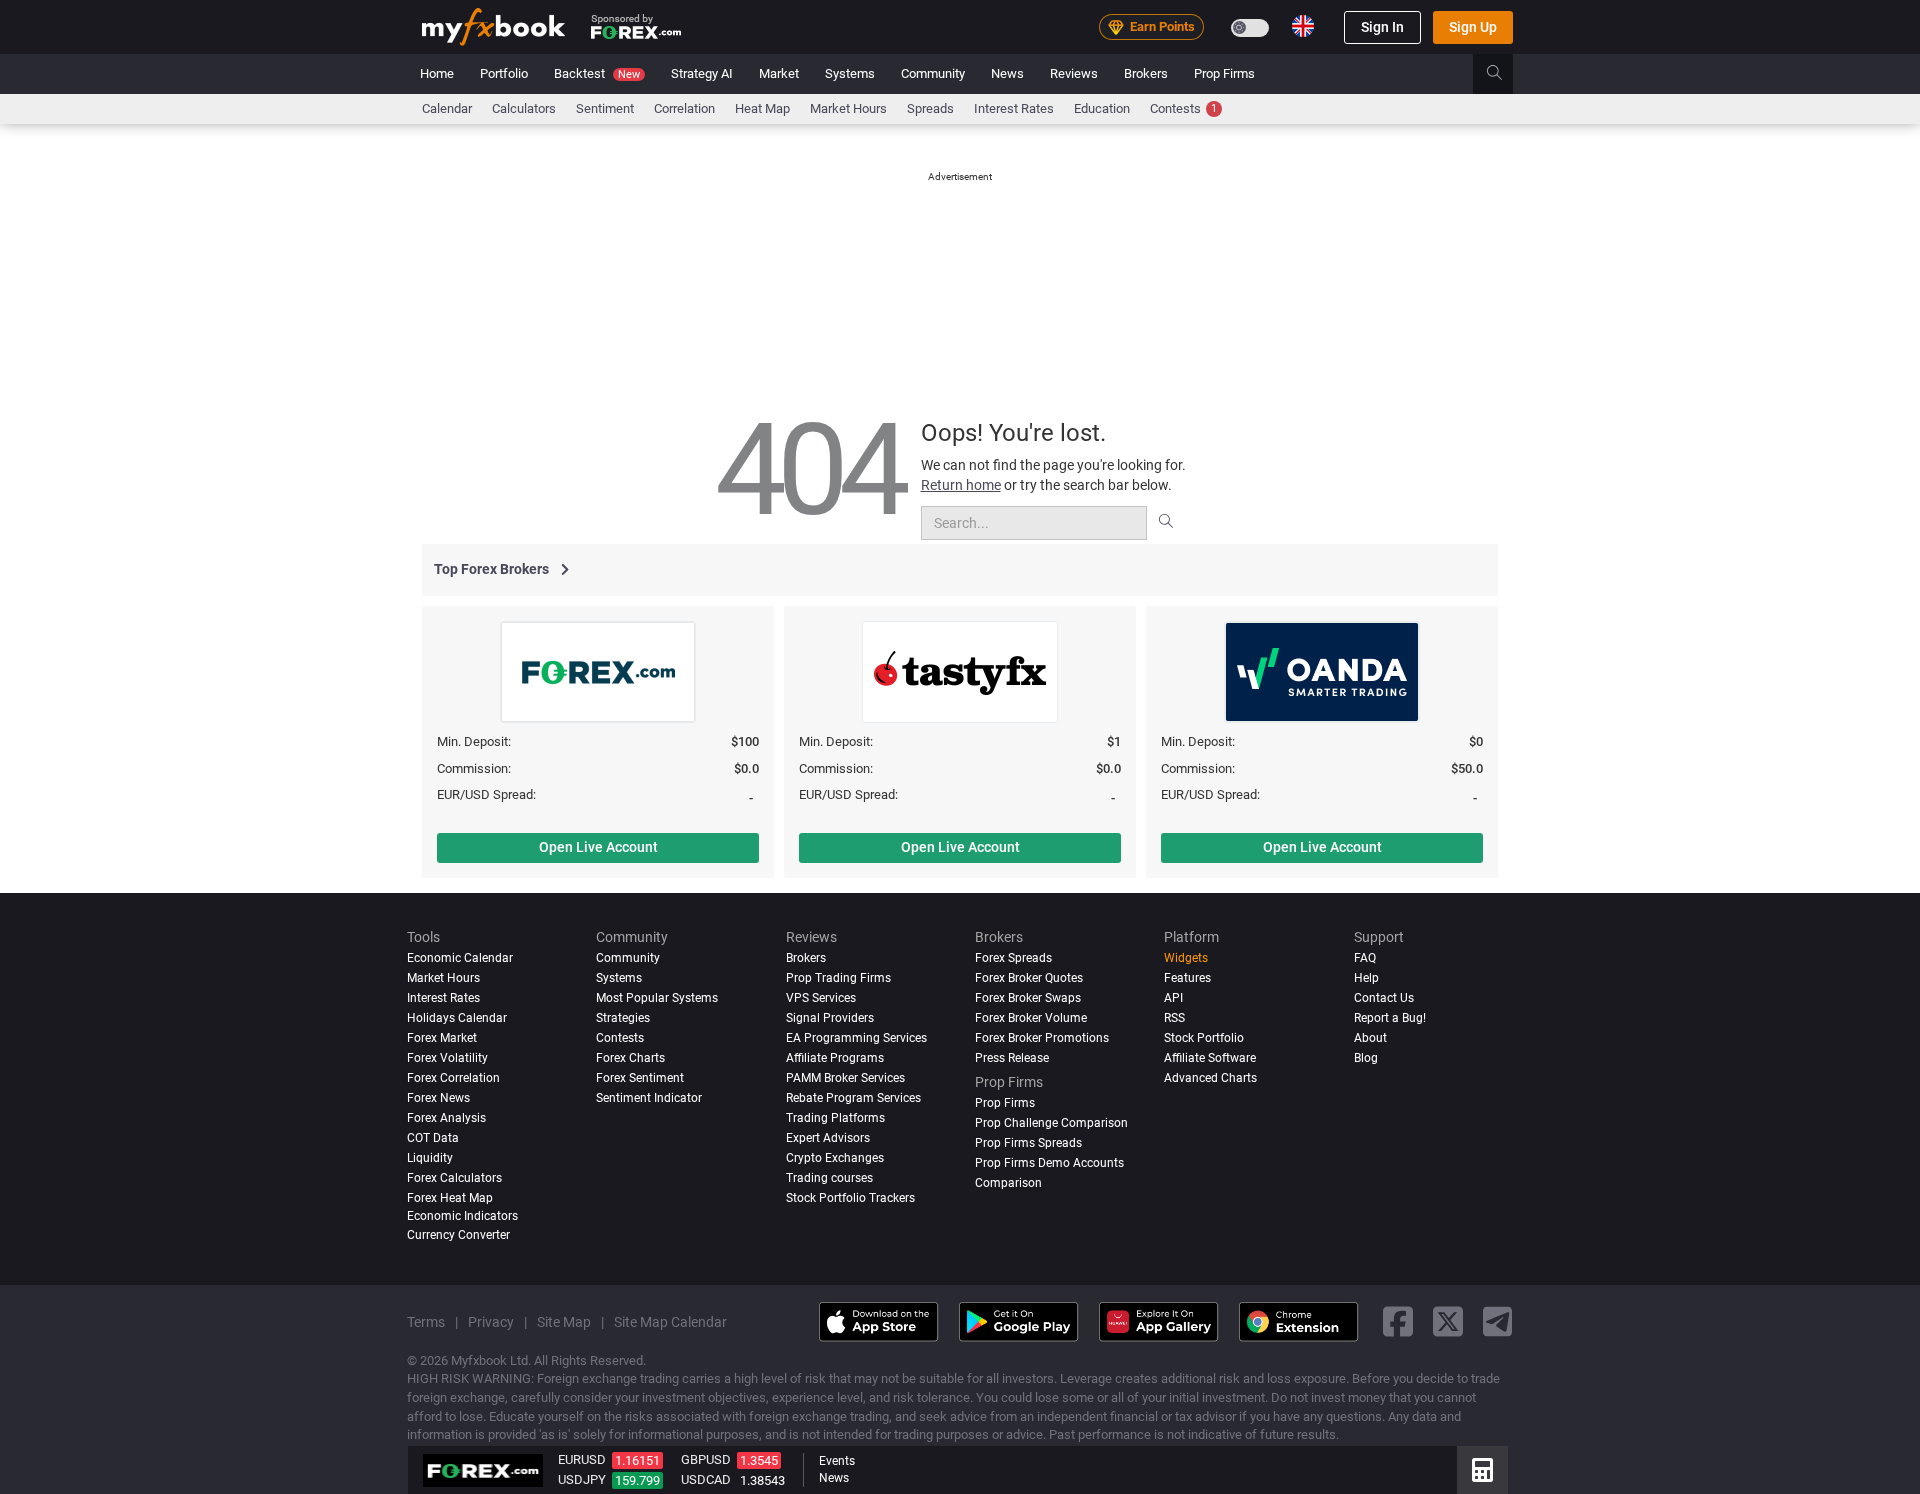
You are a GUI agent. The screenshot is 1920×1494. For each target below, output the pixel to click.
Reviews (1074, 73)
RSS (1174, 1018)
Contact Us (1384, 998)
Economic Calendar (460, 958)
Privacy (491, 1321)
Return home (961, 485)
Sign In (1382, 27)
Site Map (564, 1321)
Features (1187, 978)
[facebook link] (1398, 1321)
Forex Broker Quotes (1029, 978)
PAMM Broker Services (845, 1077)
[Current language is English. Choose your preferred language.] (1303, 26)
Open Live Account (598, 847)
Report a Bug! (1390, 1018)
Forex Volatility (447, 1057)
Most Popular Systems (657, 998)
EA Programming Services (856, 1037)
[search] (1505, 74)
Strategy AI (702, 73)
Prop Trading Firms (838, 978)
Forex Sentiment (640, 1077)
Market (779, 73)
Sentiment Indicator (649, 1097)
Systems (850, 73)
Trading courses (829, 1177)
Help (1366, 978)
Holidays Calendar (457, 1018)
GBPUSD (706, 1459)
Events (837, 1461)
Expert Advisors (828, 1137)
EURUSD (582, 1459)
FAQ (1365, 958)
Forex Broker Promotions (1042, 1037)
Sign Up (1473, 27)
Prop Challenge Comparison (1051, 1122)
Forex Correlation (453, 1077)
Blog (1366, 1057)
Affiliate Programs (835, 1057)
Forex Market (442, 1037)
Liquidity (430, 1157)
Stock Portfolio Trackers (850, 1197)
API (1173, 998)
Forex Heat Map (450, 1197)
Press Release (1012, 1057)
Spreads (930, 108)
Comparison (1008, 1182)
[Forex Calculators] (1482, 1470)
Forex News (438, 1097)
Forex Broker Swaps (1028, 998)
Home (437, 73)
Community (933, 73)
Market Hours (848, 108)
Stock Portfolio (1204, 1037)
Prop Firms (1224, 73)
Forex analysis (446, 1117)
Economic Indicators (462, 1215)
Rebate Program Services (853, 1097)
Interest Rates (1014, 108)
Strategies (623, 1018)
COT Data (433, 1137)
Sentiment (605, 108)
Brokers (1146, 73)
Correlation (684, 108)
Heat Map (762, 108)
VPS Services (821, 998)
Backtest (597, 73)
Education (1102, 108)
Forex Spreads (1013, 958)
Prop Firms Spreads (1028, 1142)
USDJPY (582, 1479)
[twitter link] (1448, 1321)
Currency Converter (458, 1234)
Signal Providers (830, 1018)
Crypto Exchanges (835, 1157)
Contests (1183, 108)
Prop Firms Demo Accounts (1049, 1162)
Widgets (1186, 958)
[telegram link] (1498, 1321)
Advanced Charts (1210, 1077)
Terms (426, 1321)
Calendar (447, 108)
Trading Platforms (835, 1117)
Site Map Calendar (670, 1321)
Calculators (524, 108)
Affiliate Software (1210, 1057)
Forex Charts (630, 1057)
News (1007, 73)
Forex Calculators (454, 1177)
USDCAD (706, 1479)
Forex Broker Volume (1031, 1018)
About (1370, 1037)
